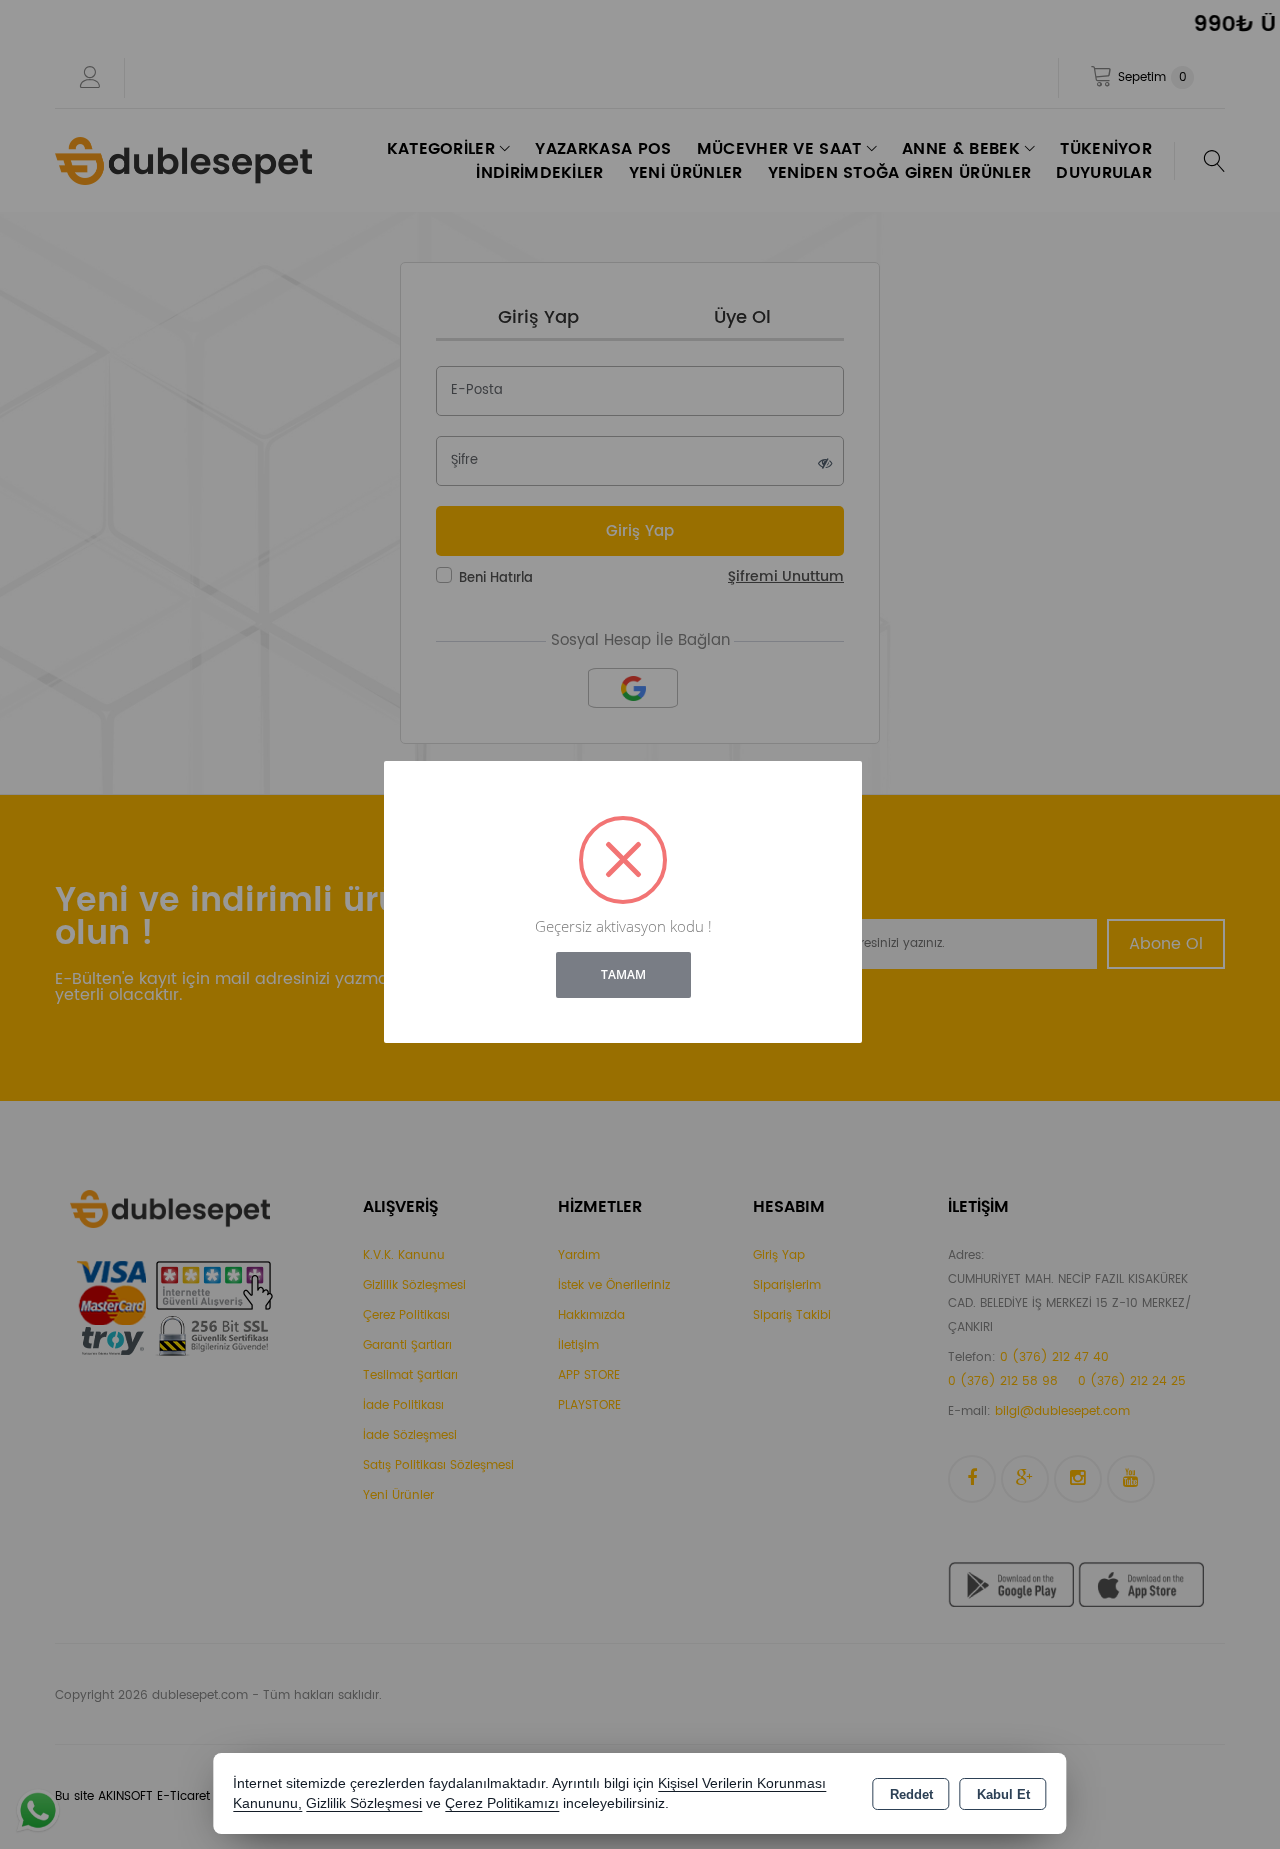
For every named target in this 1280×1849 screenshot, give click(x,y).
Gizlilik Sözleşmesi (364, 1803)
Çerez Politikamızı (502, 1803)
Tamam (623, 974)
